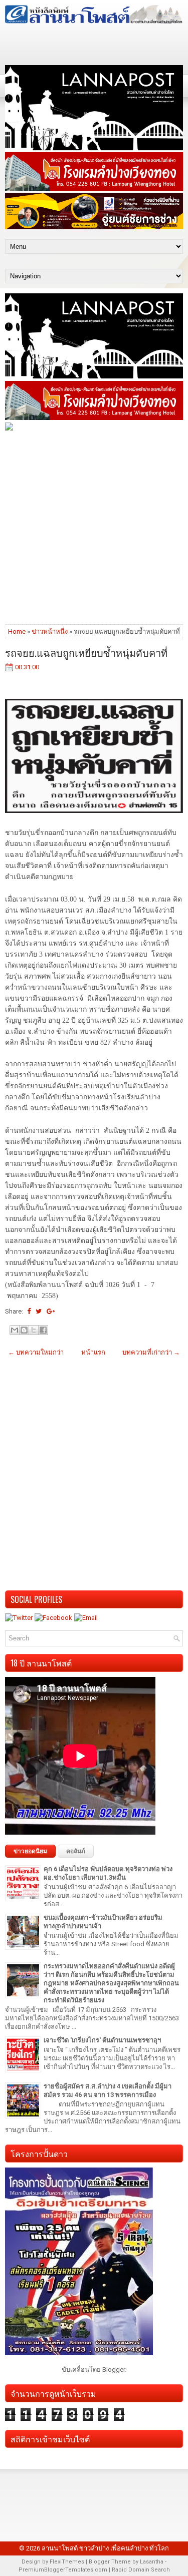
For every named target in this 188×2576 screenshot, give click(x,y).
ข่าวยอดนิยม (30, 1851)
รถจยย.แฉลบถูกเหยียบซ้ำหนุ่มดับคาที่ (86, 652)
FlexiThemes (67, 2562)
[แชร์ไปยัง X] (34, 1330)
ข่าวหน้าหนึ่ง (50, 631)
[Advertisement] (94, 527)
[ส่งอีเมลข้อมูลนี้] (15, 1330)
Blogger (114, 2370)
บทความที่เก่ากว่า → (151, 1352)
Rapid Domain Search (141, 2570)
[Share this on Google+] (51, 1311)
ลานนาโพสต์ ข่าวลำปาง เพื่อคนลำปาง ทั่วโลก (105, 2548)
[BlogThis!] (24, 1330)
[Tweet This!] (39, 1311)
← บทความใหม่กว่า (36, 1352)
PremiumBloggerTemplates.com (63, 2570)
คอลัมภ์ (76, 1851)
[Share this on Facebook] (29, 1311)
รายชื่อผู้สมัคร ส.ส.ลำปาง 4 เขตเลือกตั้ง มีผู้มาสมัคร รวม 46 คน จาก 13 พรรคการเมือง (108, 2090)
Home (17, 631)
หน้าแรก (93, 1352)
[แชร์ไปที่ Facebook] (43, 1330)
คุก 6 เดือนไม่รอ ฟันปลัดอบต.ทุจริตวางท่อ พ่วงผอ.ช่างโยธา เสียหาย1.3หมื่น (108, 1873)
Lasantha (152, 2562)
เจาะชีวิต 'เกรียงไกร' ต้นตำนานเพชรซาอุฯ (102, 2040)
